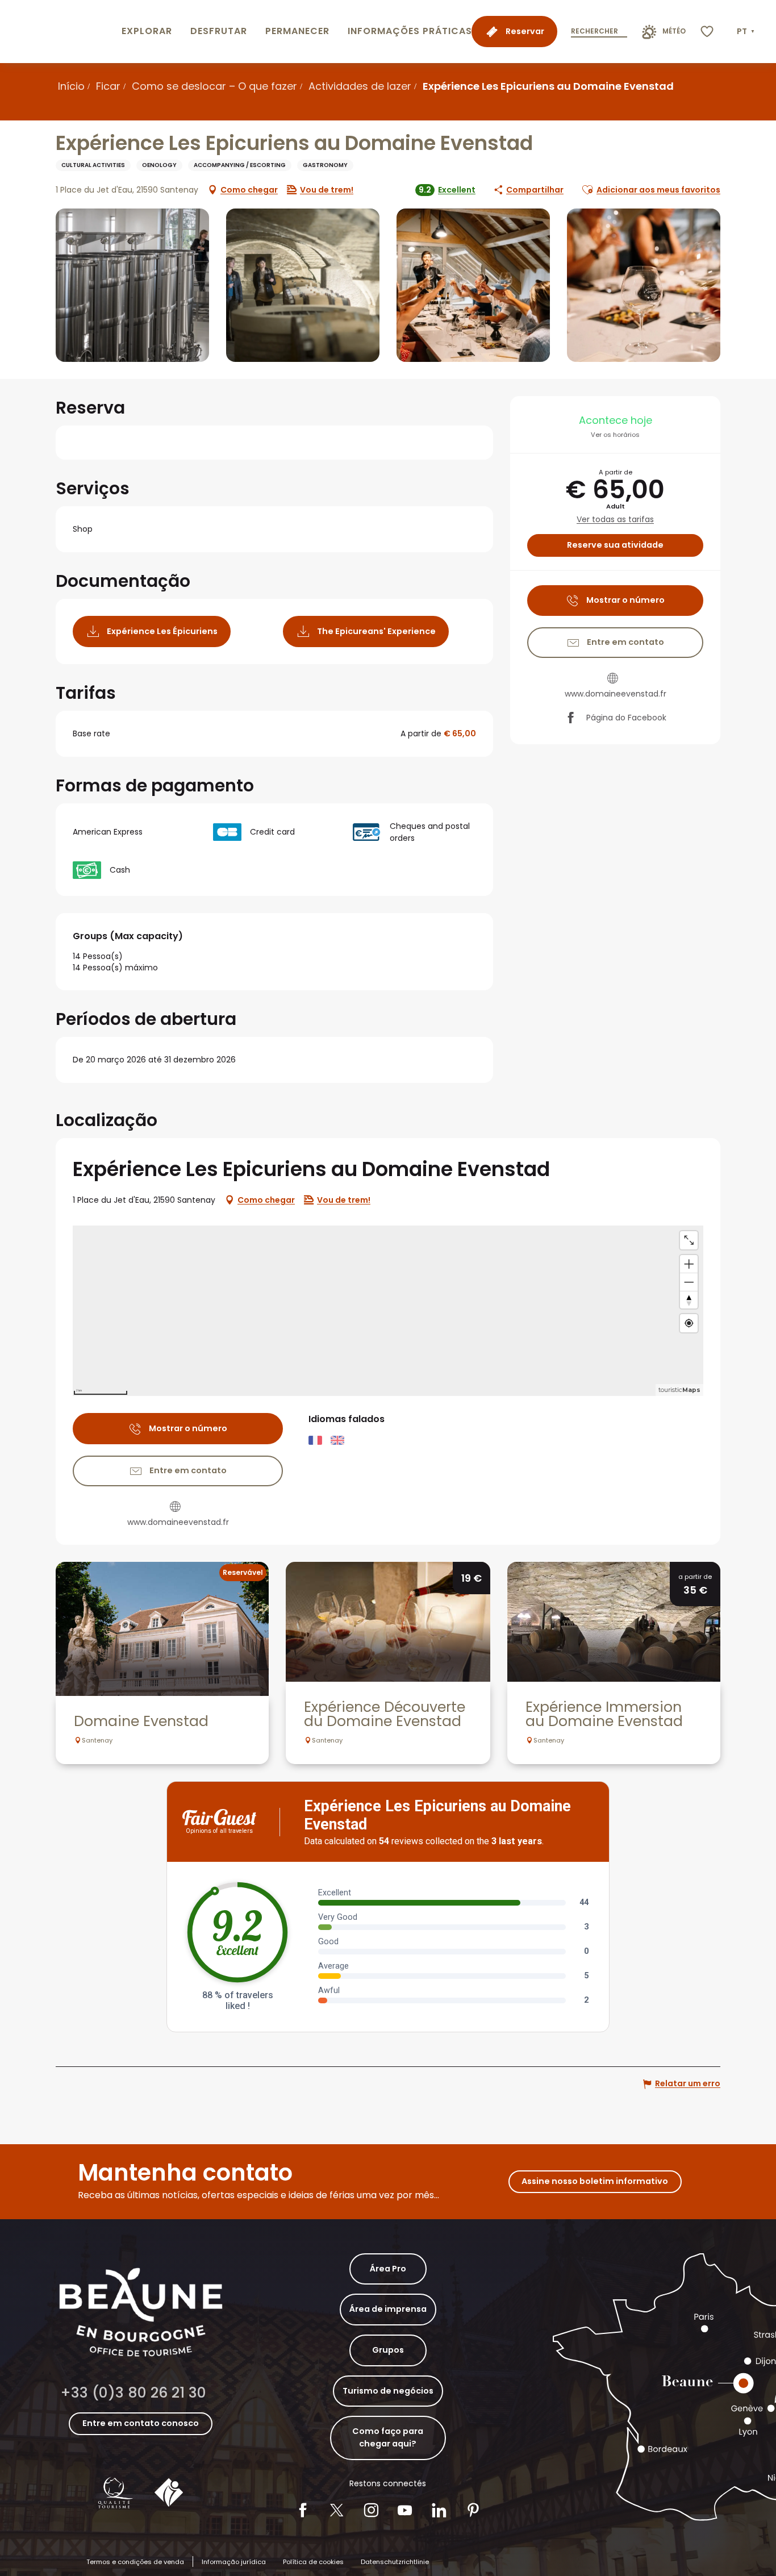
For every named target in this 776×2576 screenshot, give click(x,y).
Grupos (388, 2350)
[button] (747, 32)
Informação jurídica (234, 2562)
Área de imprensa (388, 2309)
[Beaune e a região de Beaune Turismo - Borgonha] (59, 32)
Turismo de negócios (388, 2391)
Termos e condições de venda (135, 2562)
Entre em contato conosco (141, 2423)
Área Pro (388, 2269)
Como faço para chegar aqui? (388, 2437)
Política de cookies (313, 2562)
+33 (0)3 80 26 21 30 (133, 2393)
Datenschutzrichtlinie (395, 2562)
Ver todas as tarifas (615, 520)
